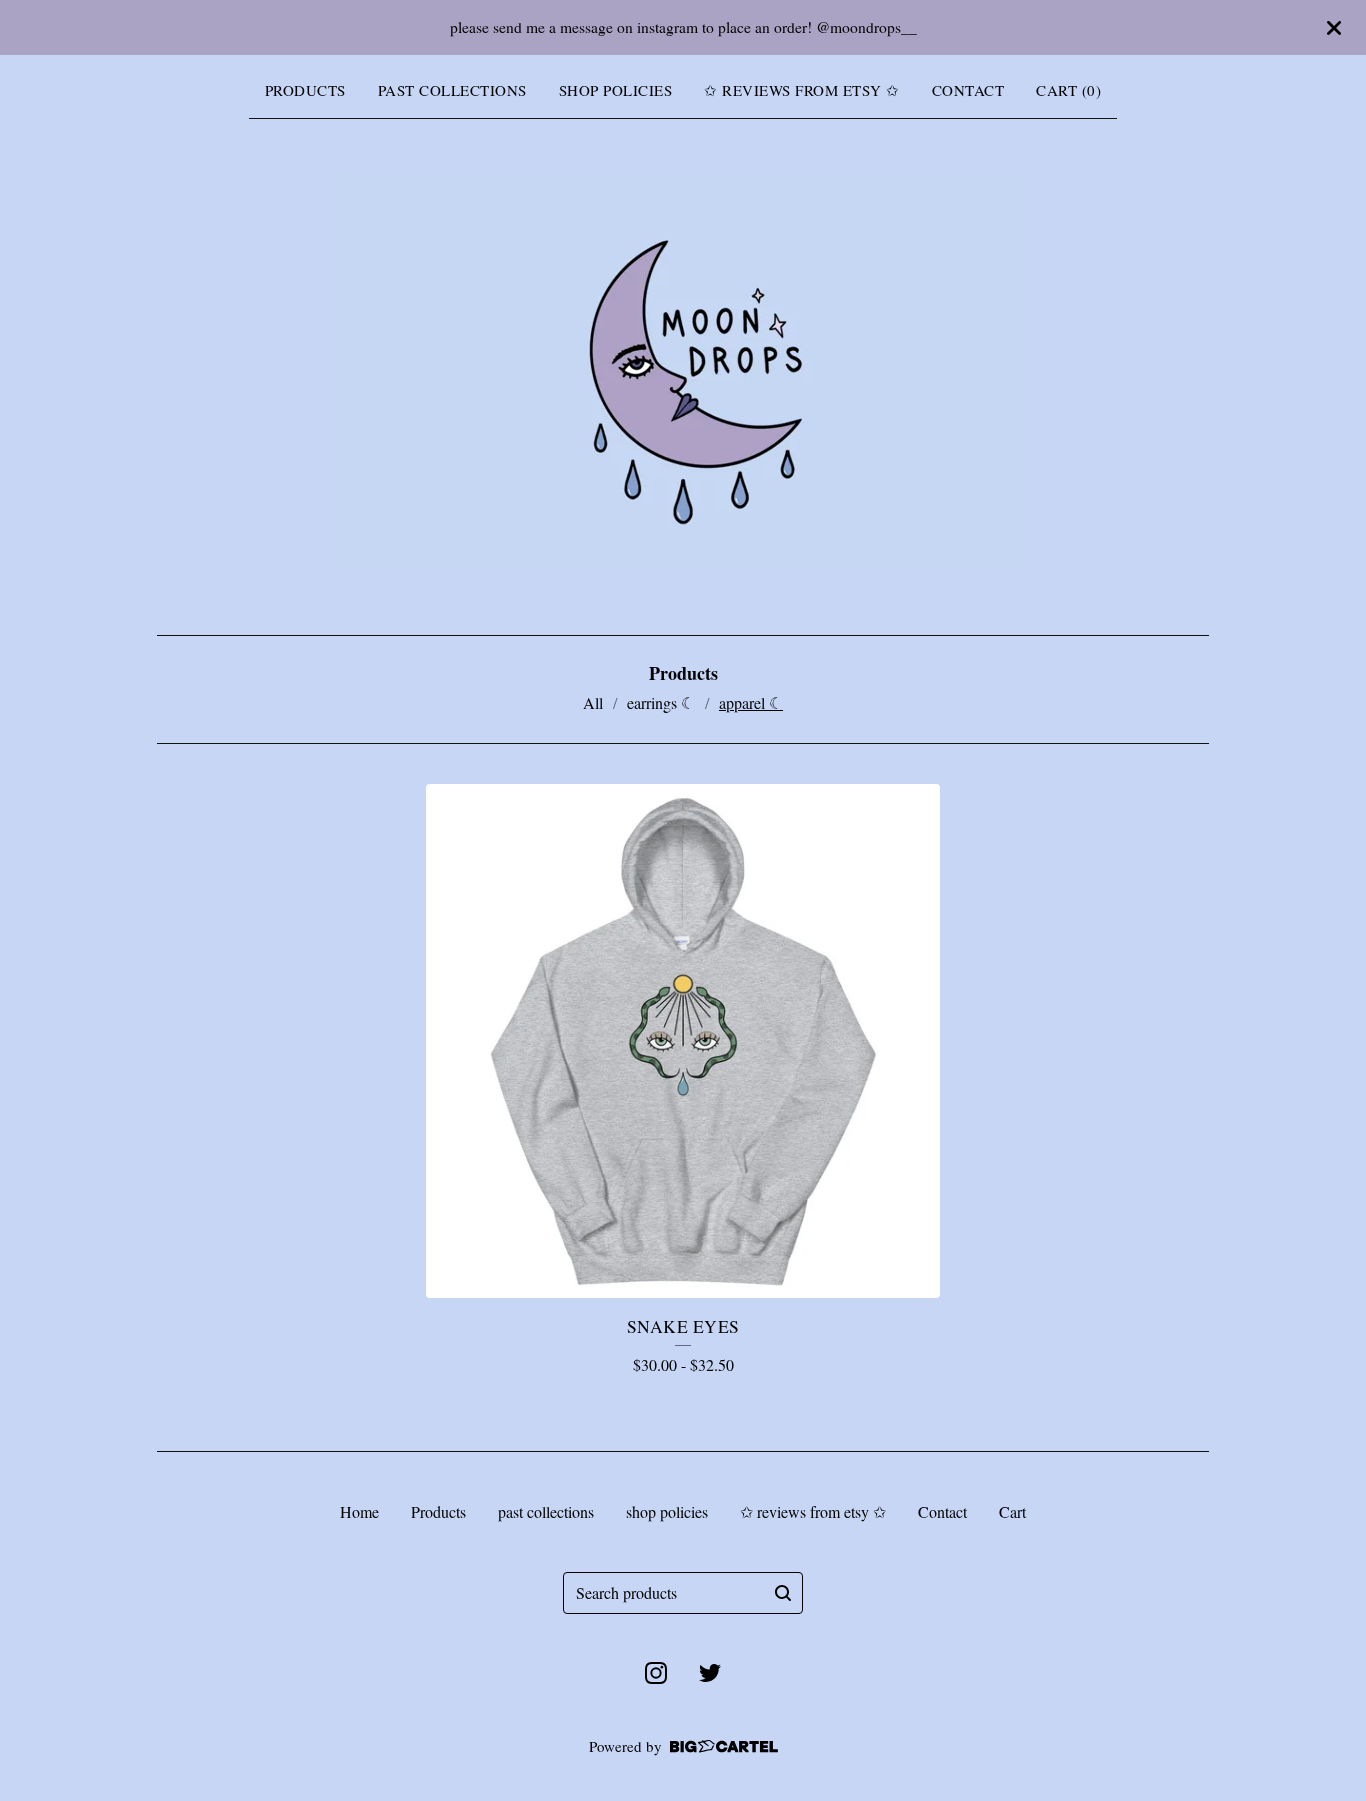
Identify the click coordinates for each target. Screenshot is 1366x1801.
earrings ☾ (661, 702)
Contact (968, 90)
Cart (1012, 1511)
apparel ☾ (751, 702)
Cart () (1068, 90)
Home (359, 1511)
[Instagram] (656, 1673)
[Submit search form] (783, 1593)
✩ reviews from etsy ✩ (802, 90)
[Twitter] (710, 1673)
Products (305, 90)
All (593, 702)
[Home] (683, 373)
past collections (452, 90)
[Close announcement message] (1334, 28)
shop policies (616, 90)
